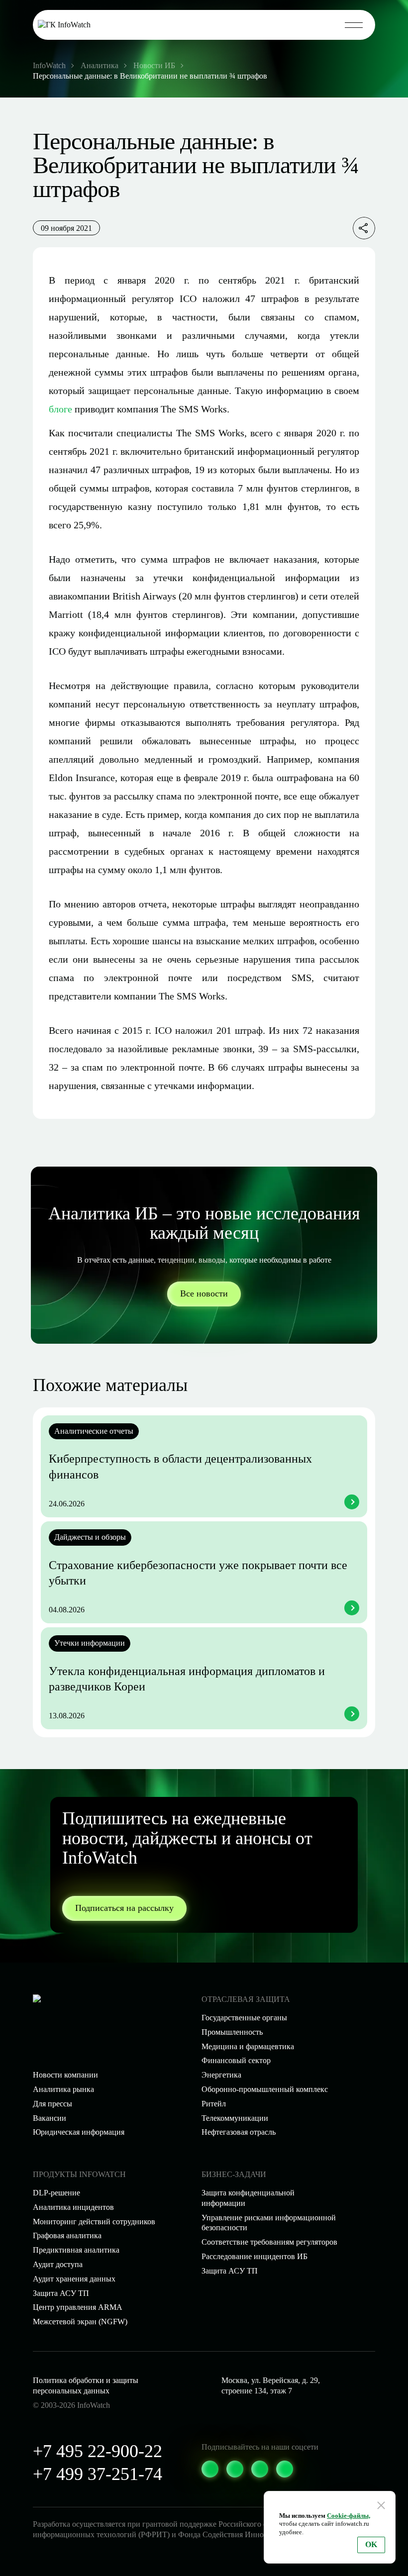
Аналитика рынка (63, 2089)
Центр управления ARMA (78, 2307)
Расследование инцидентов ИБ (255, 2256)
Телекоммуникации (235, 2118)
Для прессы (52, 2104)
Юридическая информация (79, 2132)
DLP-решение (56, 2193)
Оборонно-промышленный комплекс (265, 2089)
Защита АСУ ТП (230, 2271)
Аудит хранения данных (74, 2279)
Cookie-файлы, (349, 2516)
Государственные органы (244, 2018)
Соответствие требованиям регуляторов (269, 2242)
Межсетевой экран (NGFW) (80, 2322)
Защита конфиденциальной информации (248, 2198)
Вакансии (50, 2118)
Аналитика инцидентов (73, 2207)
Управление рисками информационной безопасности (269, 2223)
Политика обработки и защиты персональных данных (86, 2385)
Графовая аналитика (67, 2235)
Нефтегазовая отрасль (239, 2132)
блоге (60, 409)
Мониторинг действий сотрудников (94, 2222)
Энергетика (221, 2075)
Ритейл (214, 2104)
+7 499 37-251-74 (98, 2474)
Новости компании (65, 2075)
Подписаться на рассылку (124, 1908)
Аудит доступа (58, 2264)
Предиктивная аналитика (76, 2250)
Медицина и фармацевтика (248, 2046)
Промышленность (232, 2032)
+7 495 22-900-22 (98, 2451)
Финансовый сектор (236, 2060)
